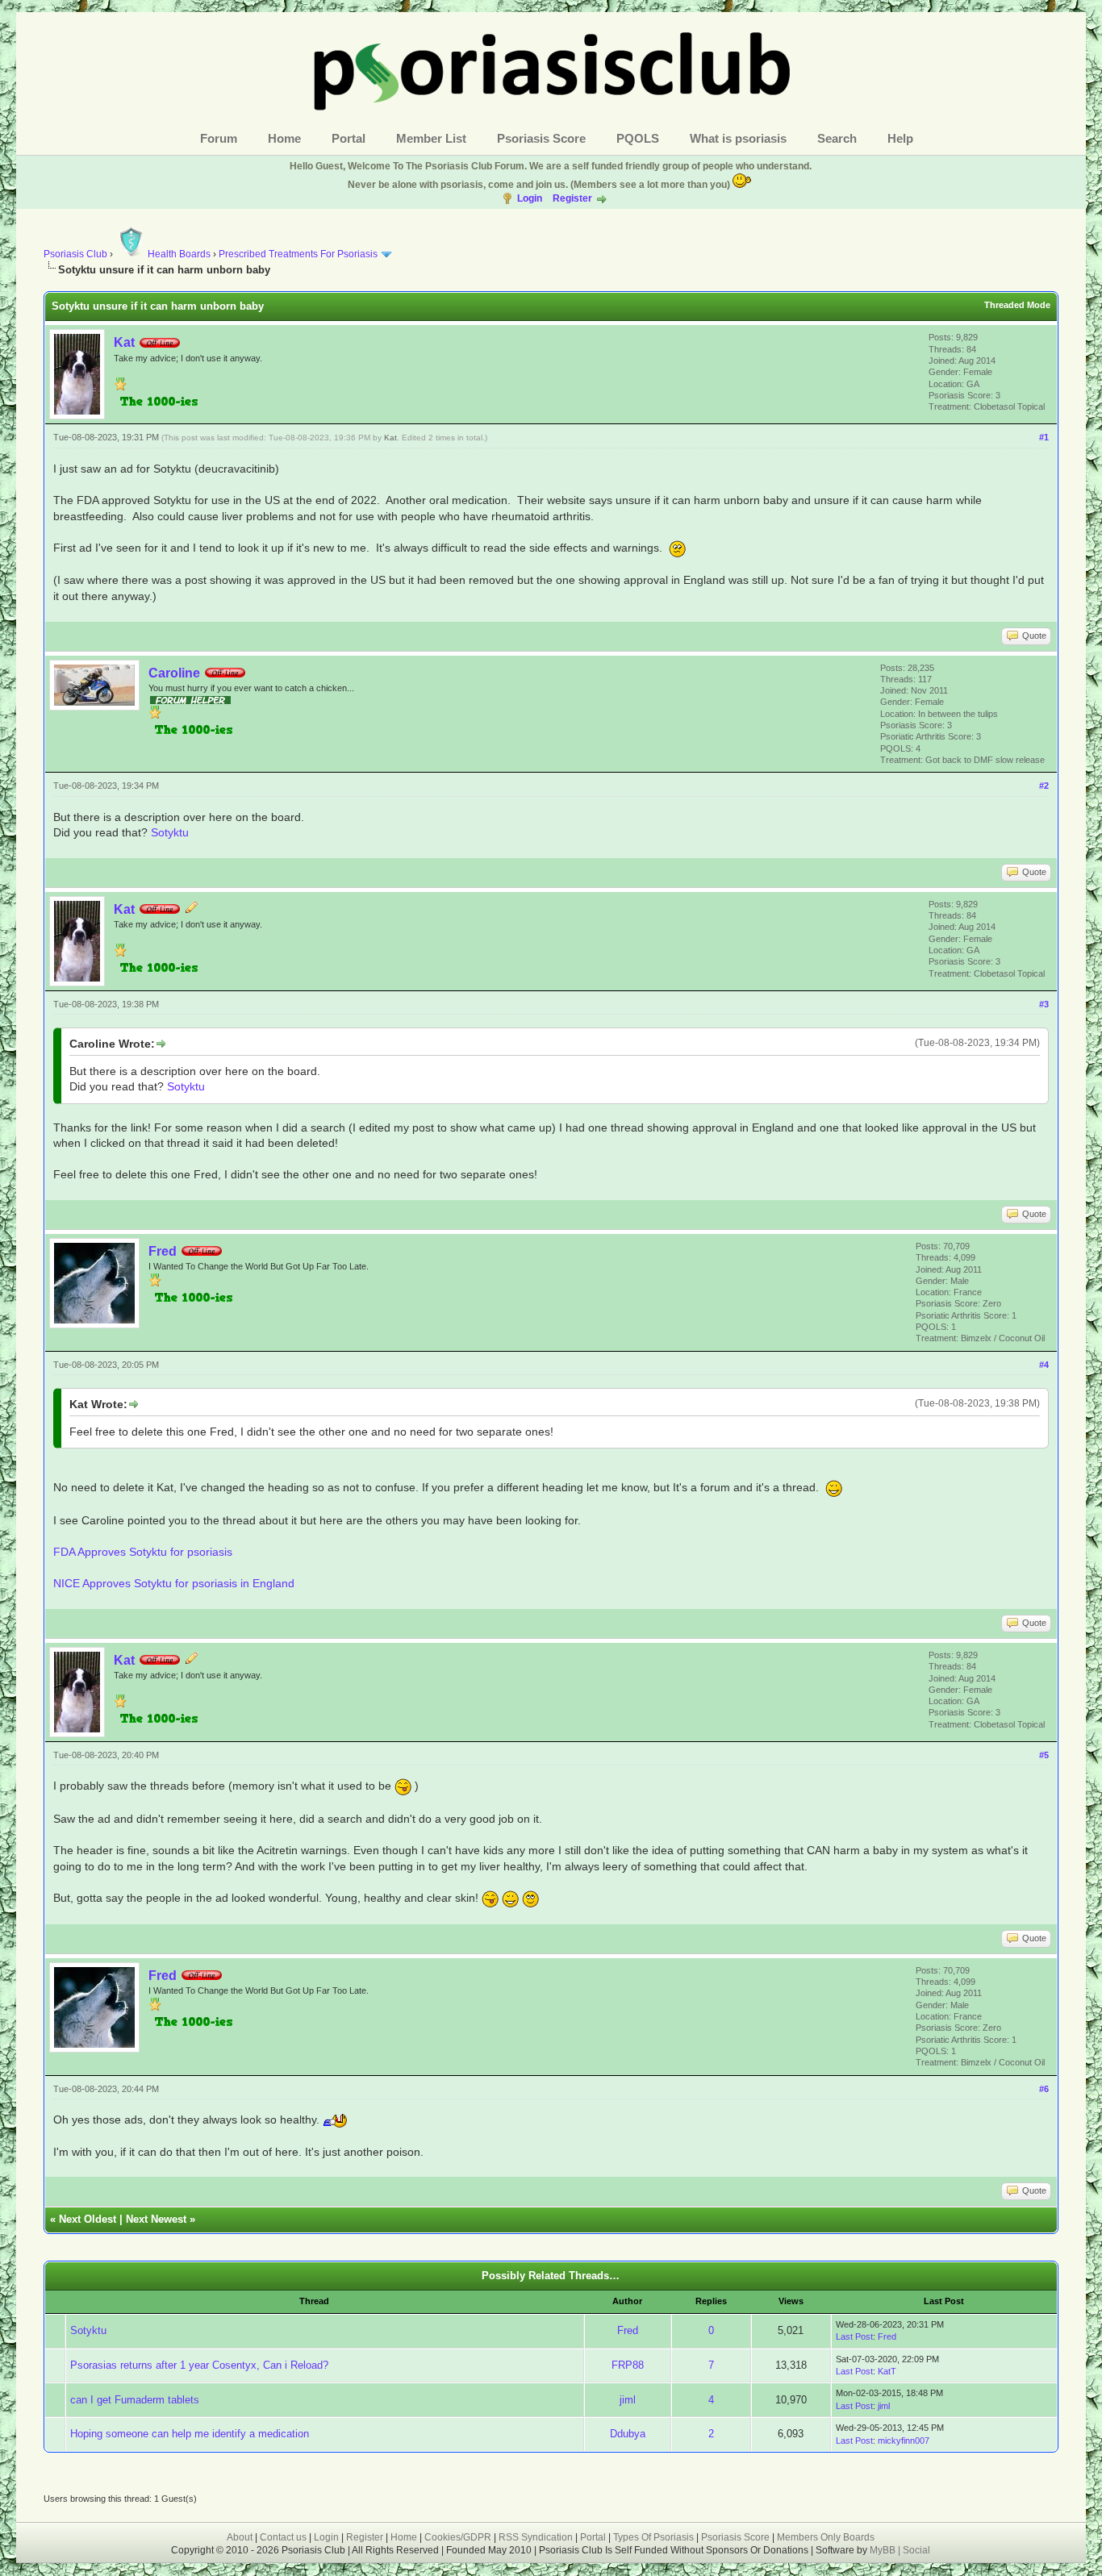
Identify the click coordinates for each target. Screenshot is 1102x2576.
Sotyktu (170, 832)
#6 (1044, 2089)
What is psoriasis (738, 138)
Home (284, 138)
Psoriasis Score (541, 138)
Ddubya (628, 2434)
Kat (124, 342)
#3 (1044, 1004)
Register (572, 198)
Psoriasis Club (75, 254)
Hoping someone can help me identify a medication (190, 2434)
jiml (628, 2400)
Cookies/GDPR (458, 2537)
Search (837, 138)
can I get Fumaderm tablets (135, 2400)
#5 (1044, 1755)
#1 (1044, 437)
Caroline (174, 673)
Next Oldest (88, 2219)
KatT (887, 2371)
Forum (219, 138)
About (240, 2537)
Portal (349, 138)
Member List (431, 138)
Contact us (283, 2537)
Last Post (854, 2336)
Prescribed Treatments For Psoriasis (298, 254)
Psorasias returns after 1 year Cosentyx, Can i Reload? (199, 2365)
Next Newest (156, 2219)
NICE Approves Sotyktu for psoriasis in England (174, 1583)
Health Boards (179, 254)
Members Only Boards (826, 2537)
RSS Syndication (536, 2537)
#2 (1044, 786)
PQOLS (638, 138)
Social (916, 2550)
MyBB (884, 2550)
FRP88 (628, 2365)
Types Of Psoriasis (653, 2537)
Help (900, 138)
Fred (163, 1251)
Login (530, 198)
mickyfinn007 (904, 2441)
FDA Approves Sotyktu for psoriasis (143, 1552)
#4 (1044, 1365)
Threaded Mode (1017, 305)
